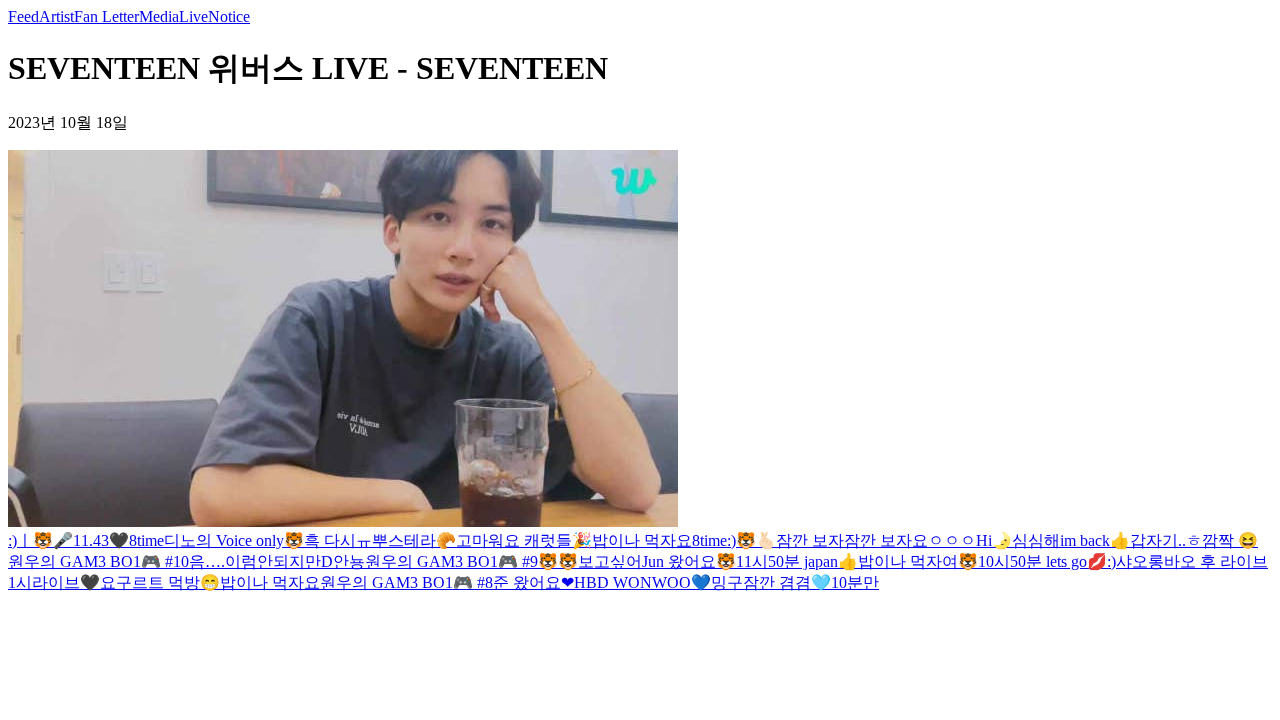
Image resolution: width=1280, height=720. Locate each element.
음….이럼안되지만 (255, 561)
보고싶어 (610, 561)
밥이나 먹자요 (642, 540)
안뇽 (349, 561)
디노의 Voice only (224, 540)
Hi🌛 (994, 540)
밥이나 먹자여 (908, 561)
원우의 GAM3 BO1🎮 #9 (451, 561)
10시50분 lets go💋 (1042, 561)
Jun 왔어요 (679, 561)
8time (146, 540)
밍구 (727, 582)
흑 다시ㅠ (338, 540)
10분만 (855, 582)
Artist (56, 16)
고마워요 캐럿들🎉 (524, 540)
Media (159, 16)
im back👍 (1095, 540)
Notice (229, 16)
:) (12, 540)
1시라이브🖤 (54, 582)
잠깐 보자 (810, 540)
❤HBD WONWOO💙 (636, 582)
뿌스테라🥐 (414, 540)
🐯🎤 (53, 540)
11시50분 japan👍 (797, 561)
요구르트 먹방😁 (160, 582)
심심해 (1036, 540)
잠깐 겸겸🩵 (787, 582)
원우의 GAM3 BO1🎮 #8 (406, 582)
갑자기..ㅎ (1166, 540)
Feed (23, 16)
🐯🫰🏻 (756, 540)
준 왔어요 (527, 582)
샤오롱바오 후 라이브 (1192, 561)
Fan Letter (106, 16)
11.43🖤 (101, 540)
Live (193, 16)
